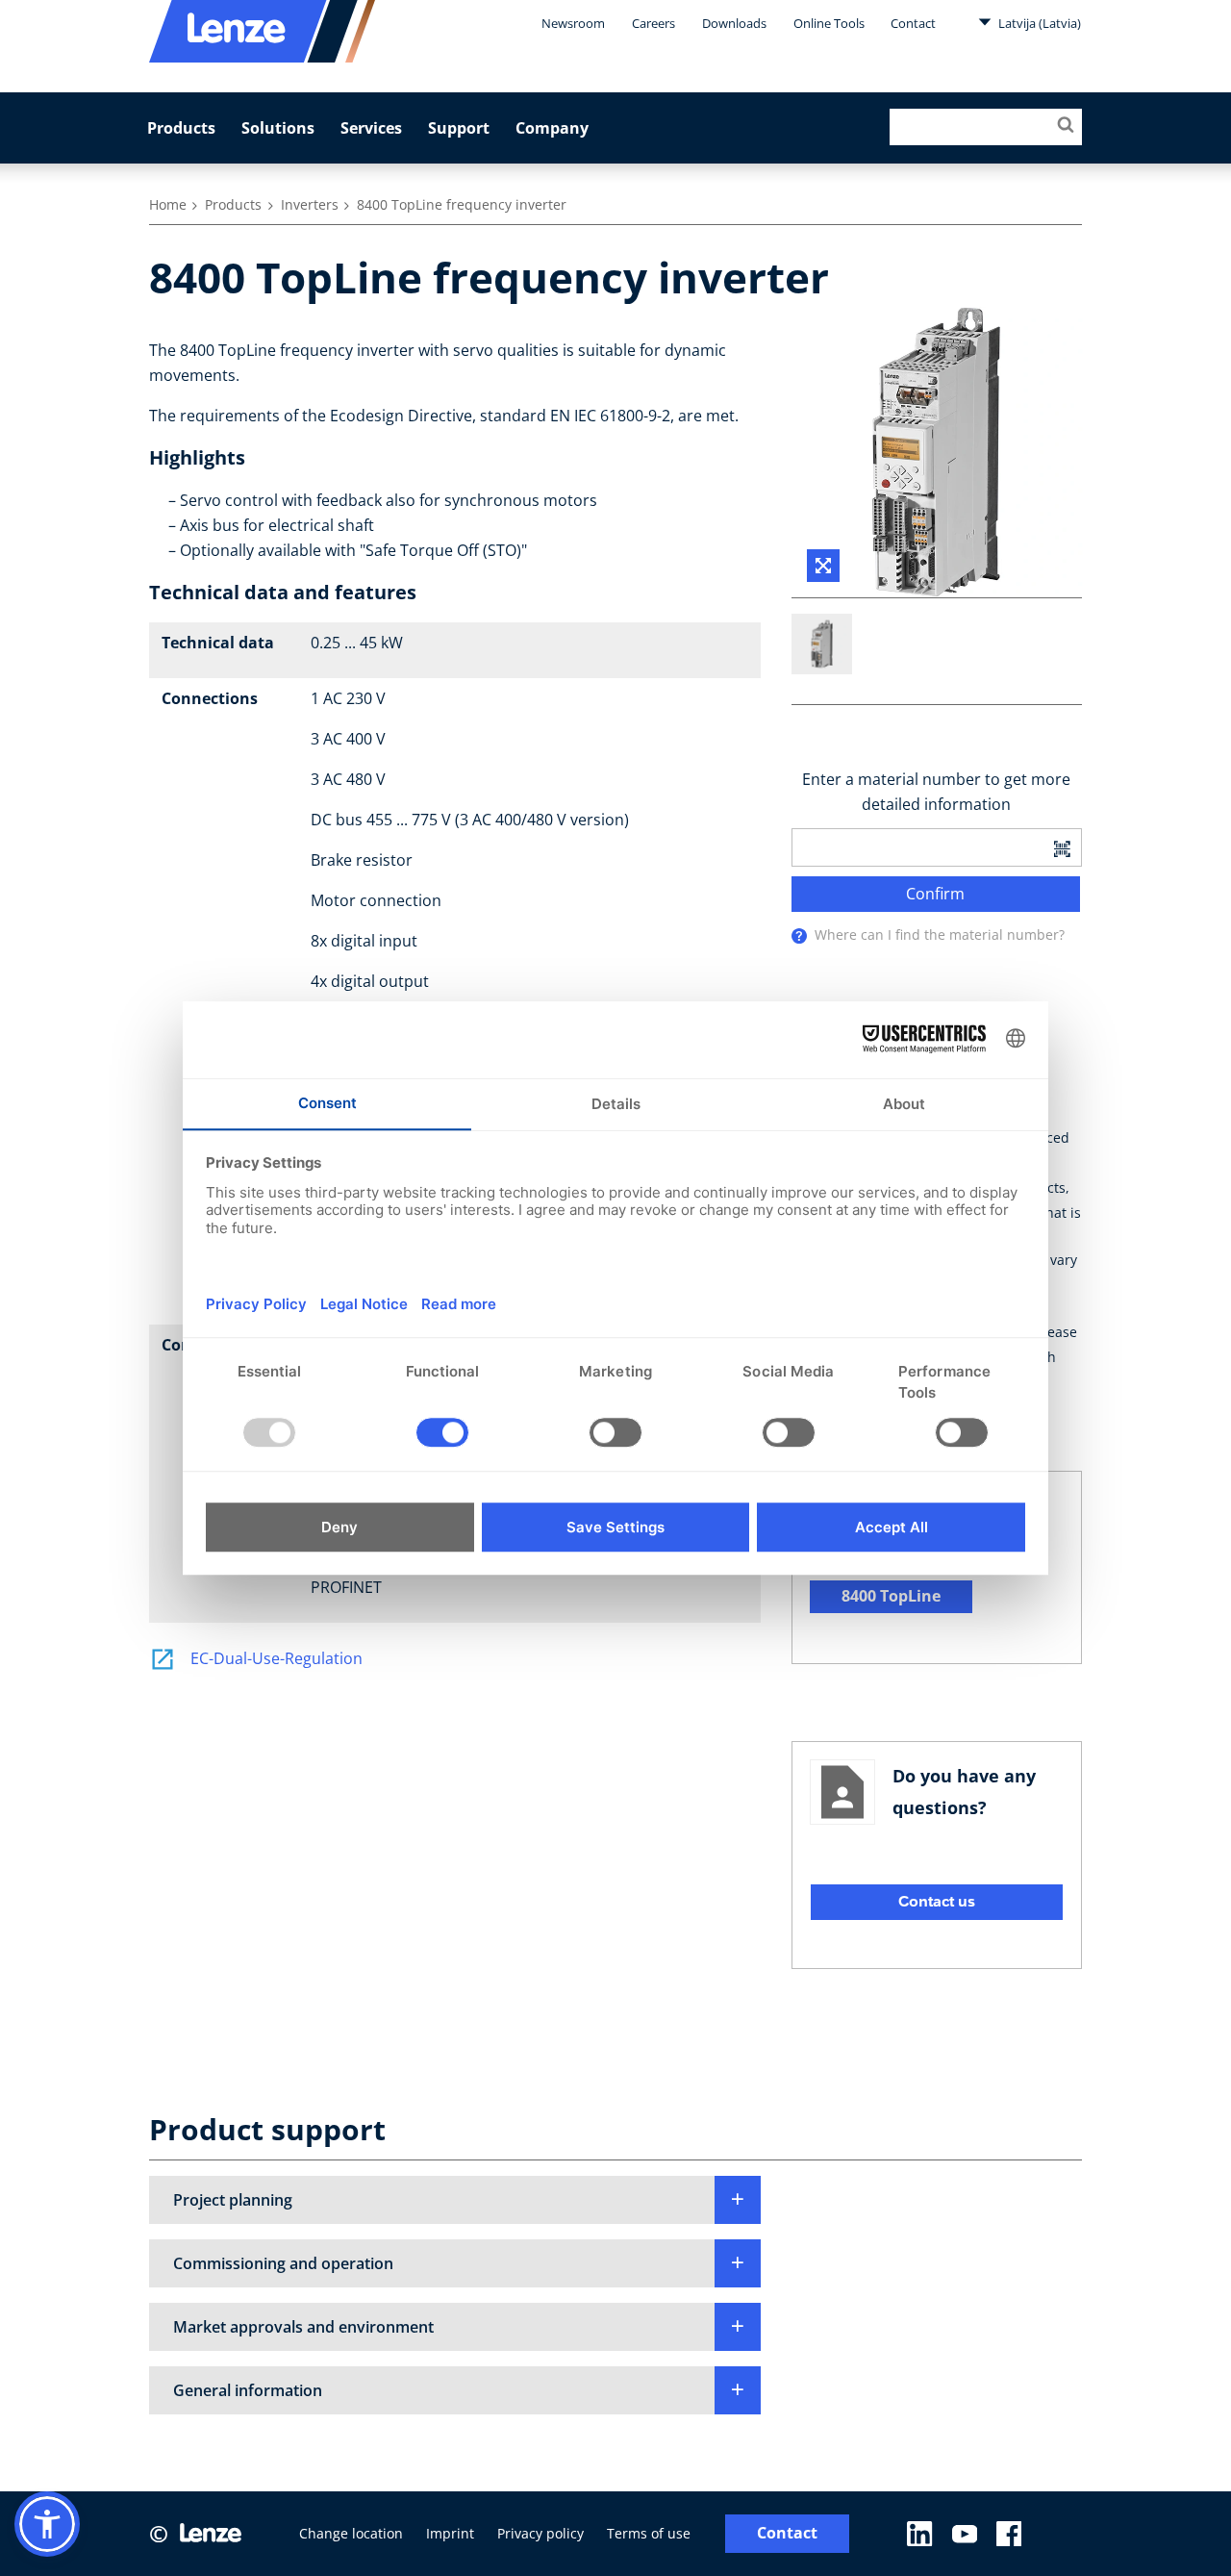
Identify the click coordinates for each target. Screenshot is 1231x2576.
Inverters (310, 204)
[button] (455, 2200)
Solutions (278, 128)
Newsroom (573, 23)
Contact (913, 23)
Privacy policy (540, 2533)
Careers (653, 23)
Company (552, 128)
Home (168, 204)
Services (371, 128)
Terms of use (649, 2533)
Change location (351, 2533)
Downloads (734, 23)
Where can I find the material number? (940, 934)
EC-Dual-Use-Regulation (276, 1658)
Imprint (450, 2533)
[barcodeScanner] (1062, 847)
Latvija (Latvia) (1038, 23)
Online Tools (829, 23)
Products (181, 128)
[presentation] (799, 936)
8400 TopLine (891, 1596)
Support (459, 128)
